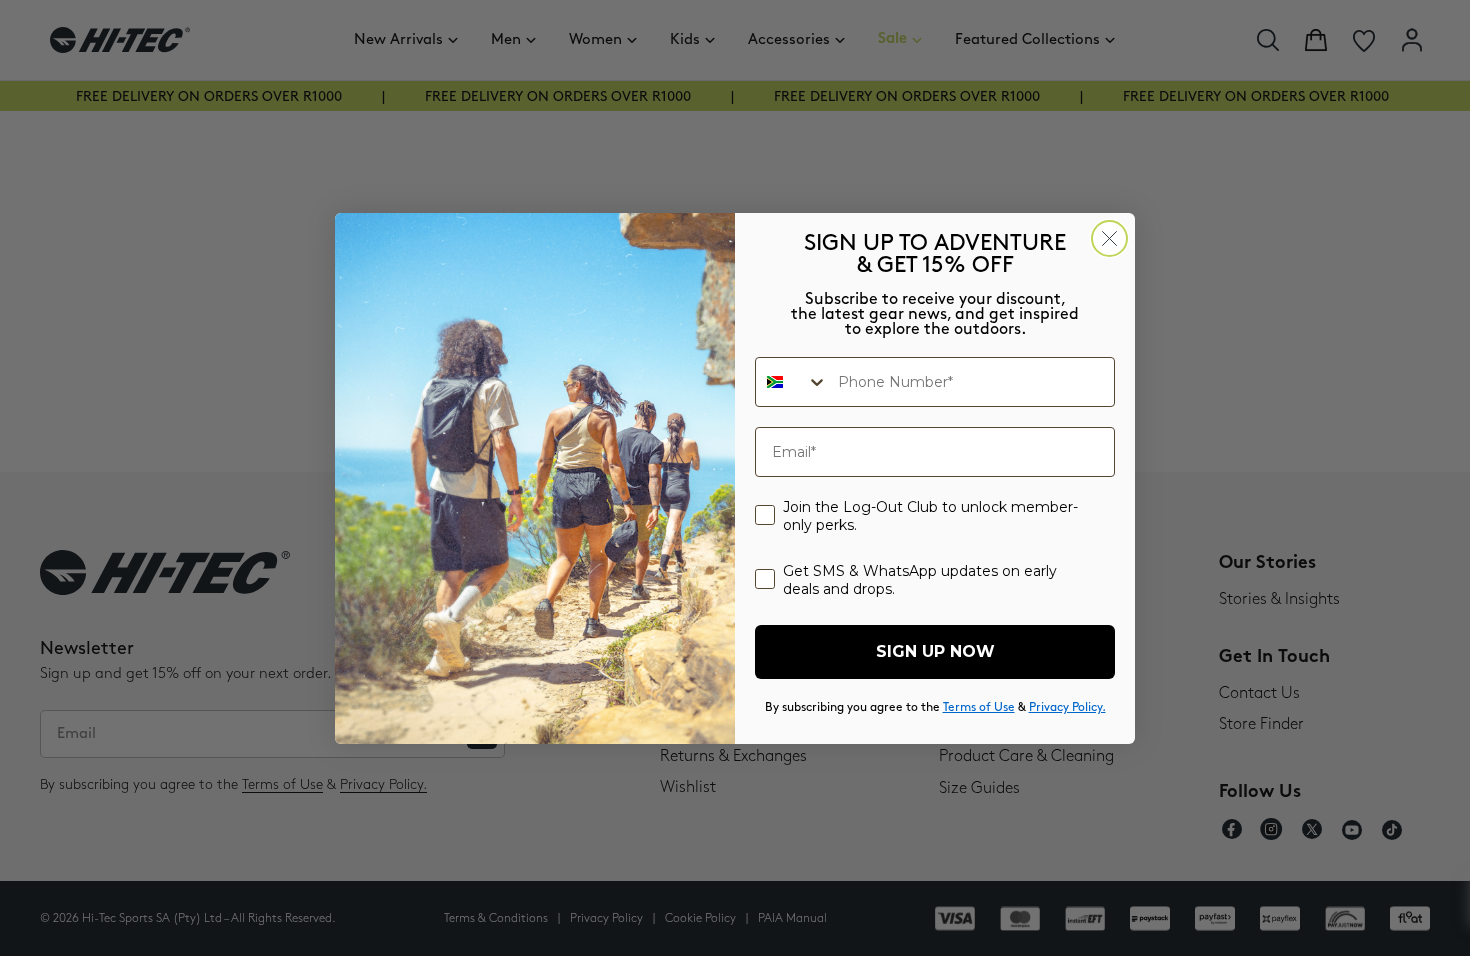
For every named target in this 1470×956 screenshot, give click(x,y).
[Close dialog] (1109, 238)
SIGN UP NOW (935, 651)
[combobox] (792, 382)
